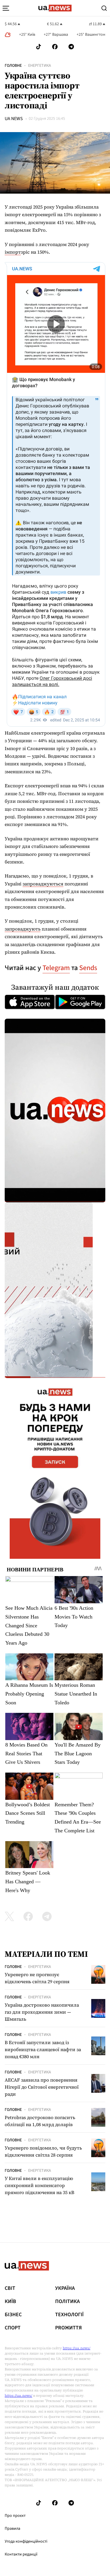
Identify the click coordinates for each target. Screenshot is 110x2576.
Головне (13, 66)
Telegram (56, 968)
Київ (10, 2302)
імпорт (13, 252)
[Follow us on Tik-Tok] (39, 47)
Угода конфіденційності (26, 2541)
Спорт (13, 2328)
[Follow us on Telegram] (71, 47)
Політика (67, 2302)
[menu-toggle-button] (6, 8)
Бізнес (13, 2315)
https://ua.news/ (77, 2348)
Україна (65, 2288)
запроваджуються (43, 884)
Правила (12, 2529)
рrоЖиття (68, 2328)
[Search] (104, 8)
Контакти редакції (21, 2554)
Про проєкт (15, 2516)
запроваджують (23, 929)
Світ (10, 2288)
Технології (69, 2315)
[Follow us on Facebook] (55, 47)
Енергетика (40, 66)
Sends (88, 968)
